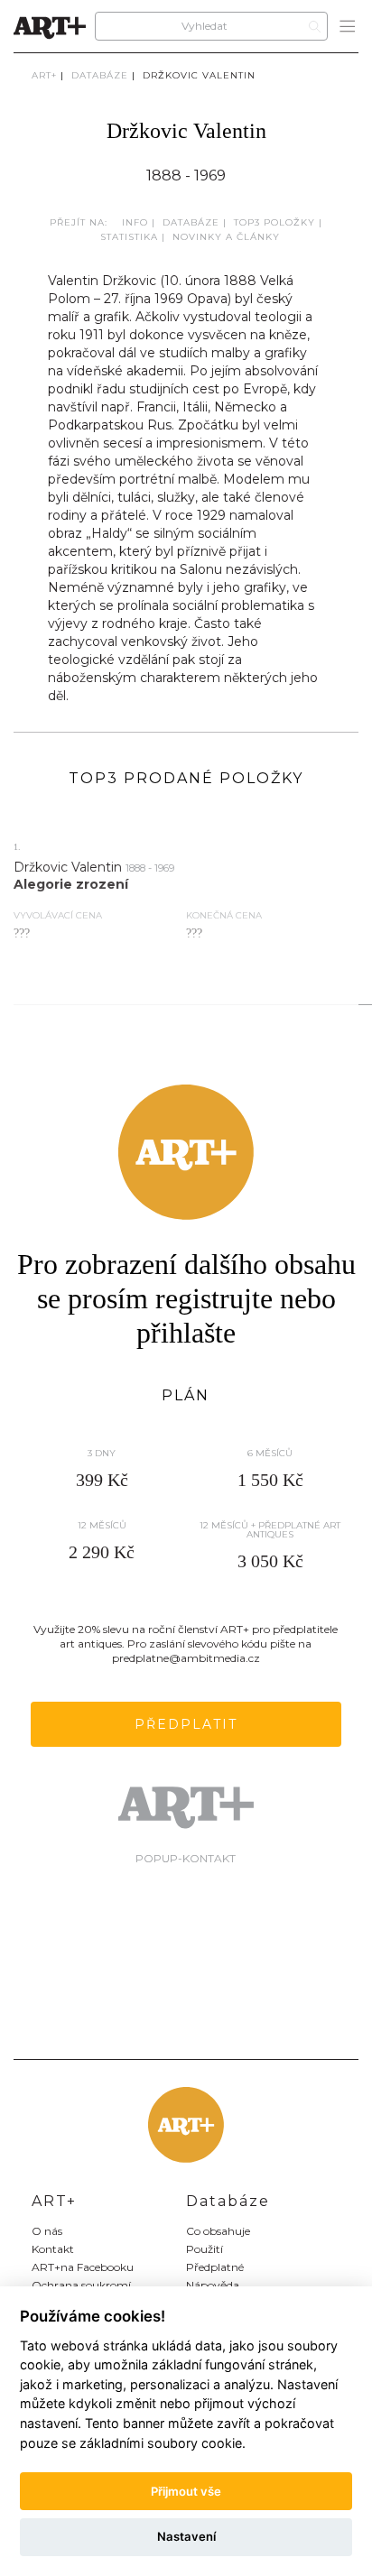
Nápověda (213, 2285)
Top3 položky (274, 222)
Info (135, 222)
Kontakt (53, 2249)
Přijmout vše (186, 2491)
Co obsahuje (218, 2231)
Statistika (129, 237)
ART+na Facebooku (83, 2267)
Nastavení (186, 2536)
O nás (47, 2231)
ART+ (44, 75)
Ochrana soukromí (81, 2285)
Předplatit (186, 1724)
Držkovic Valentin (199, 75)
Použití (205, 2249)
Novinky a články (226, 237)
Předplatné (215, 2267)
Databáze (100, 75)
